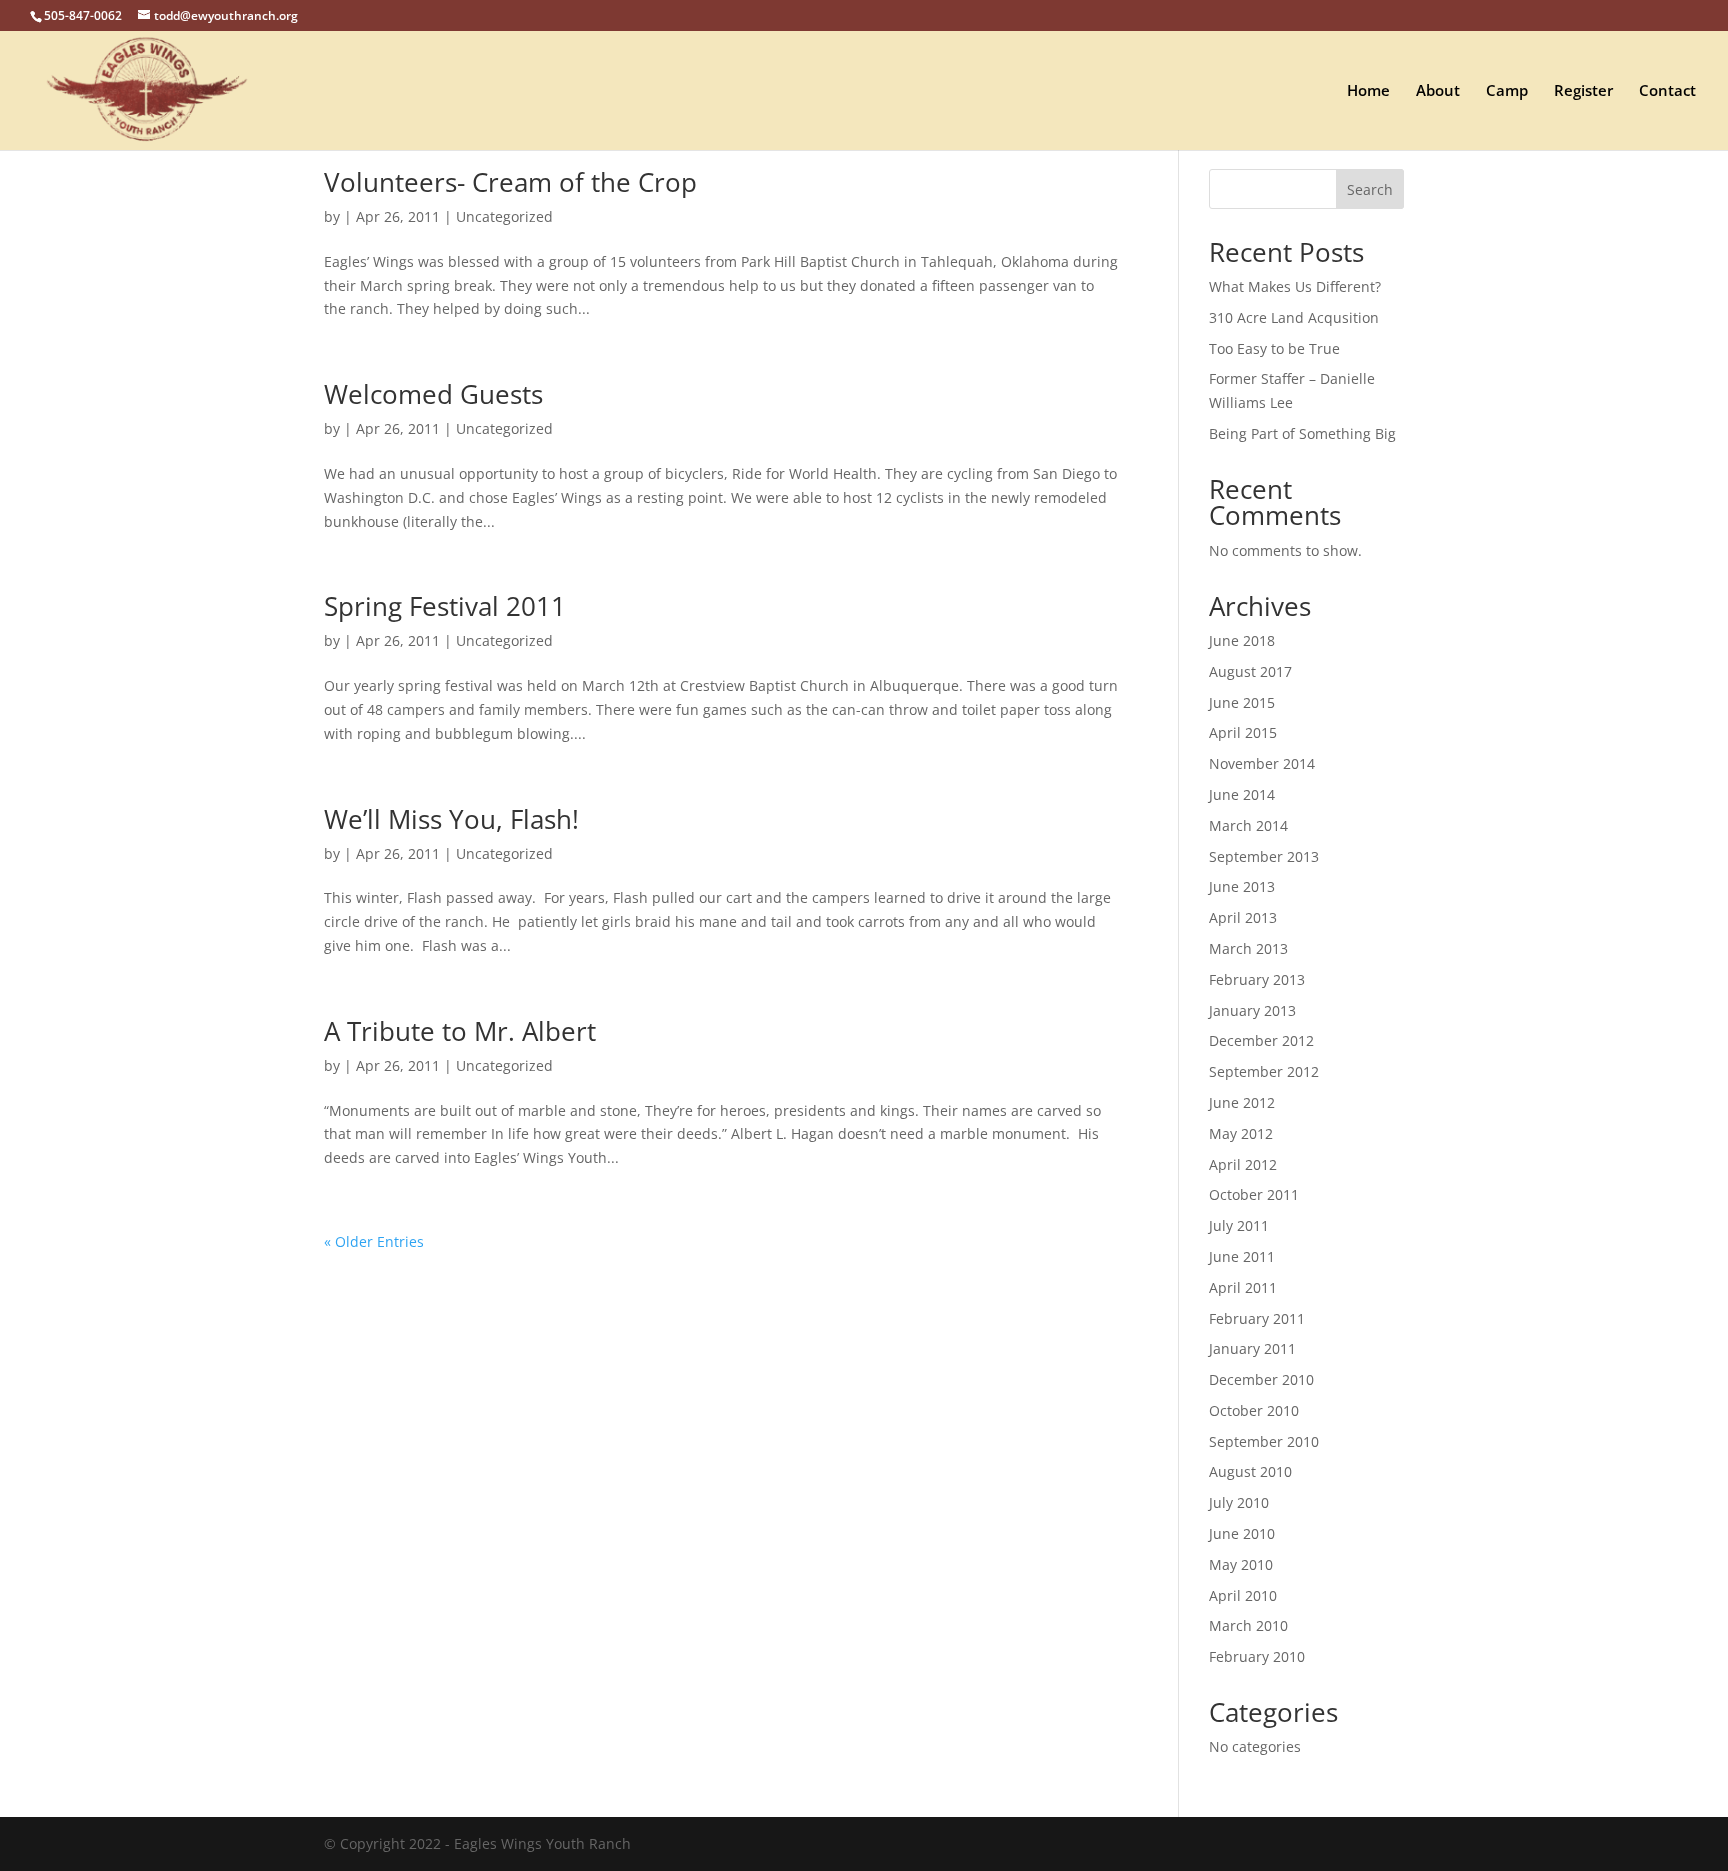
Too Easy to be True (1274, 348)
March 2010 (1248, 1625)
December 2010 (1261, 1379)
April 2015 (1243, 732)
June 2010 (1242, 1533)
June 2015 (1242, 702)
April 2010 (1243, 1595)
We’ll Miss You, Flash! (451, 819)
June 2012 (1242, 1102)
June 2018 (1242, 640)
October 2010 (1254, 1410)
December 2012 (1261, 1040)
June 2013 (1242, 886)
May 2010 (1241, 1564)
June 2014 (1242, 794)
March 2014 (1248, 825)
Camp (1507, 91)
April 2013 (1243, 917)
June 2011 (1242, 1256)
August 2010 (1250, 1471)
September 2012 (1264, 1071)
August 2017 (1250, 671)
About (1438, 91)
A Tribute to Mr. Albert (460, 1031)
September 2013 (1264, 856)
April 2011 (1243, 1287)
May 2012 (1241, 1133)
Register (1583, 91)
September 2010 (1264, 1441)
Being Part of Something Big (1302, 433)
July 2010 (1239, 1502)
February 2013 (1257, 979)
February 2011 (1257, 1318)
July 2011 (1239, 1225)
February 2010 (1257, 1656)
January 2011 (1252, 1348)
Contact (1667, 91)
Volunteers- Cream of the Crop (510, 182)
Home (1368, 91)
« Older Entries (374, 1241)
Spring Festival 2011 (445, 606)
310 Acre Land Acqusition (1294, 317)
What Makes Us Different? (1295, 286)
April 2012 (1243, 1164)
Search (1370, 189)
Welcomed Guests (433, 394)
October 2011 (1254, 1194)
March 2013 (1248, 948)
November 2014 (1262, 763)
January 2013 (1252, 1010)
